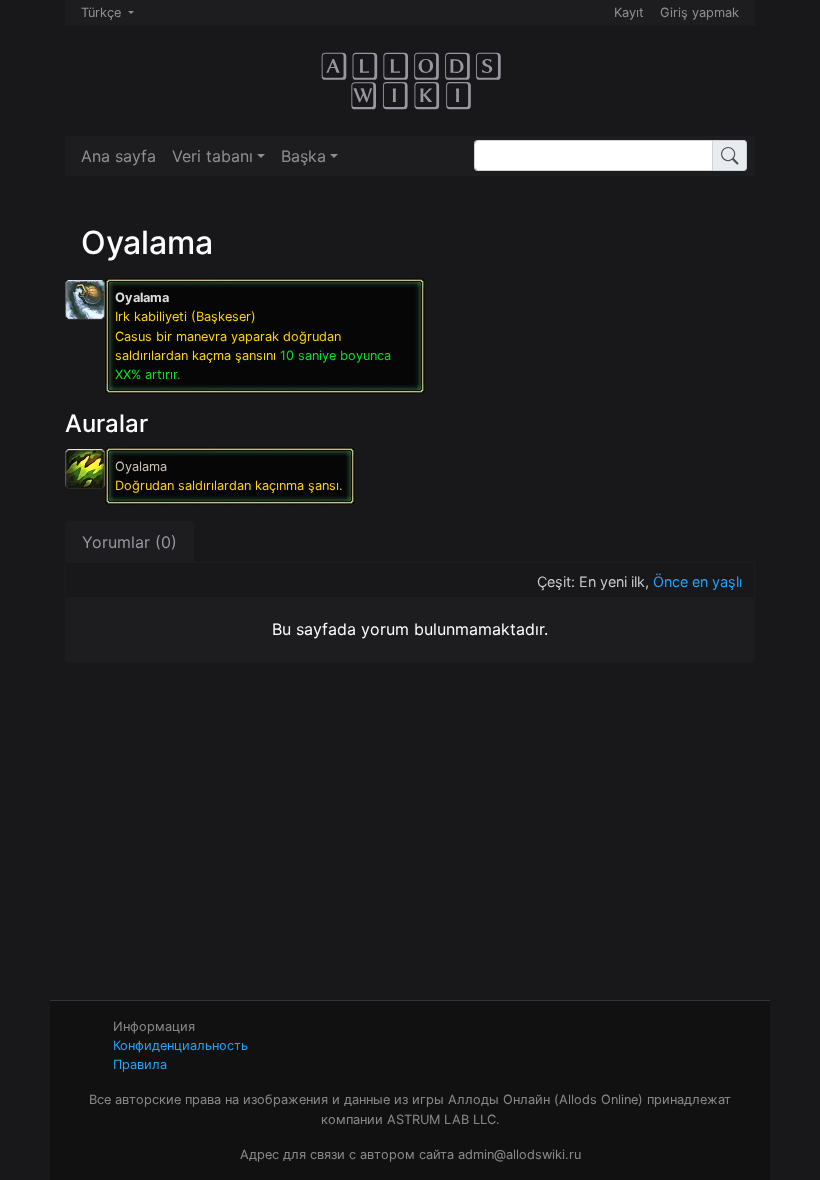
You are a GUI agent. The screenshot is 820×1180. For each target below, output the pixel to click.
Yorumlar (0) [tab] (129, 542)
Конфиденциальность (180, 1045)
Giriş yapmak (699, 12)
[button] (218, 156)
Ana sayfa (118, 156)
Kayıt (629, 12)
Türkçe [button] (103, 12)
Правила (140, 1064)
